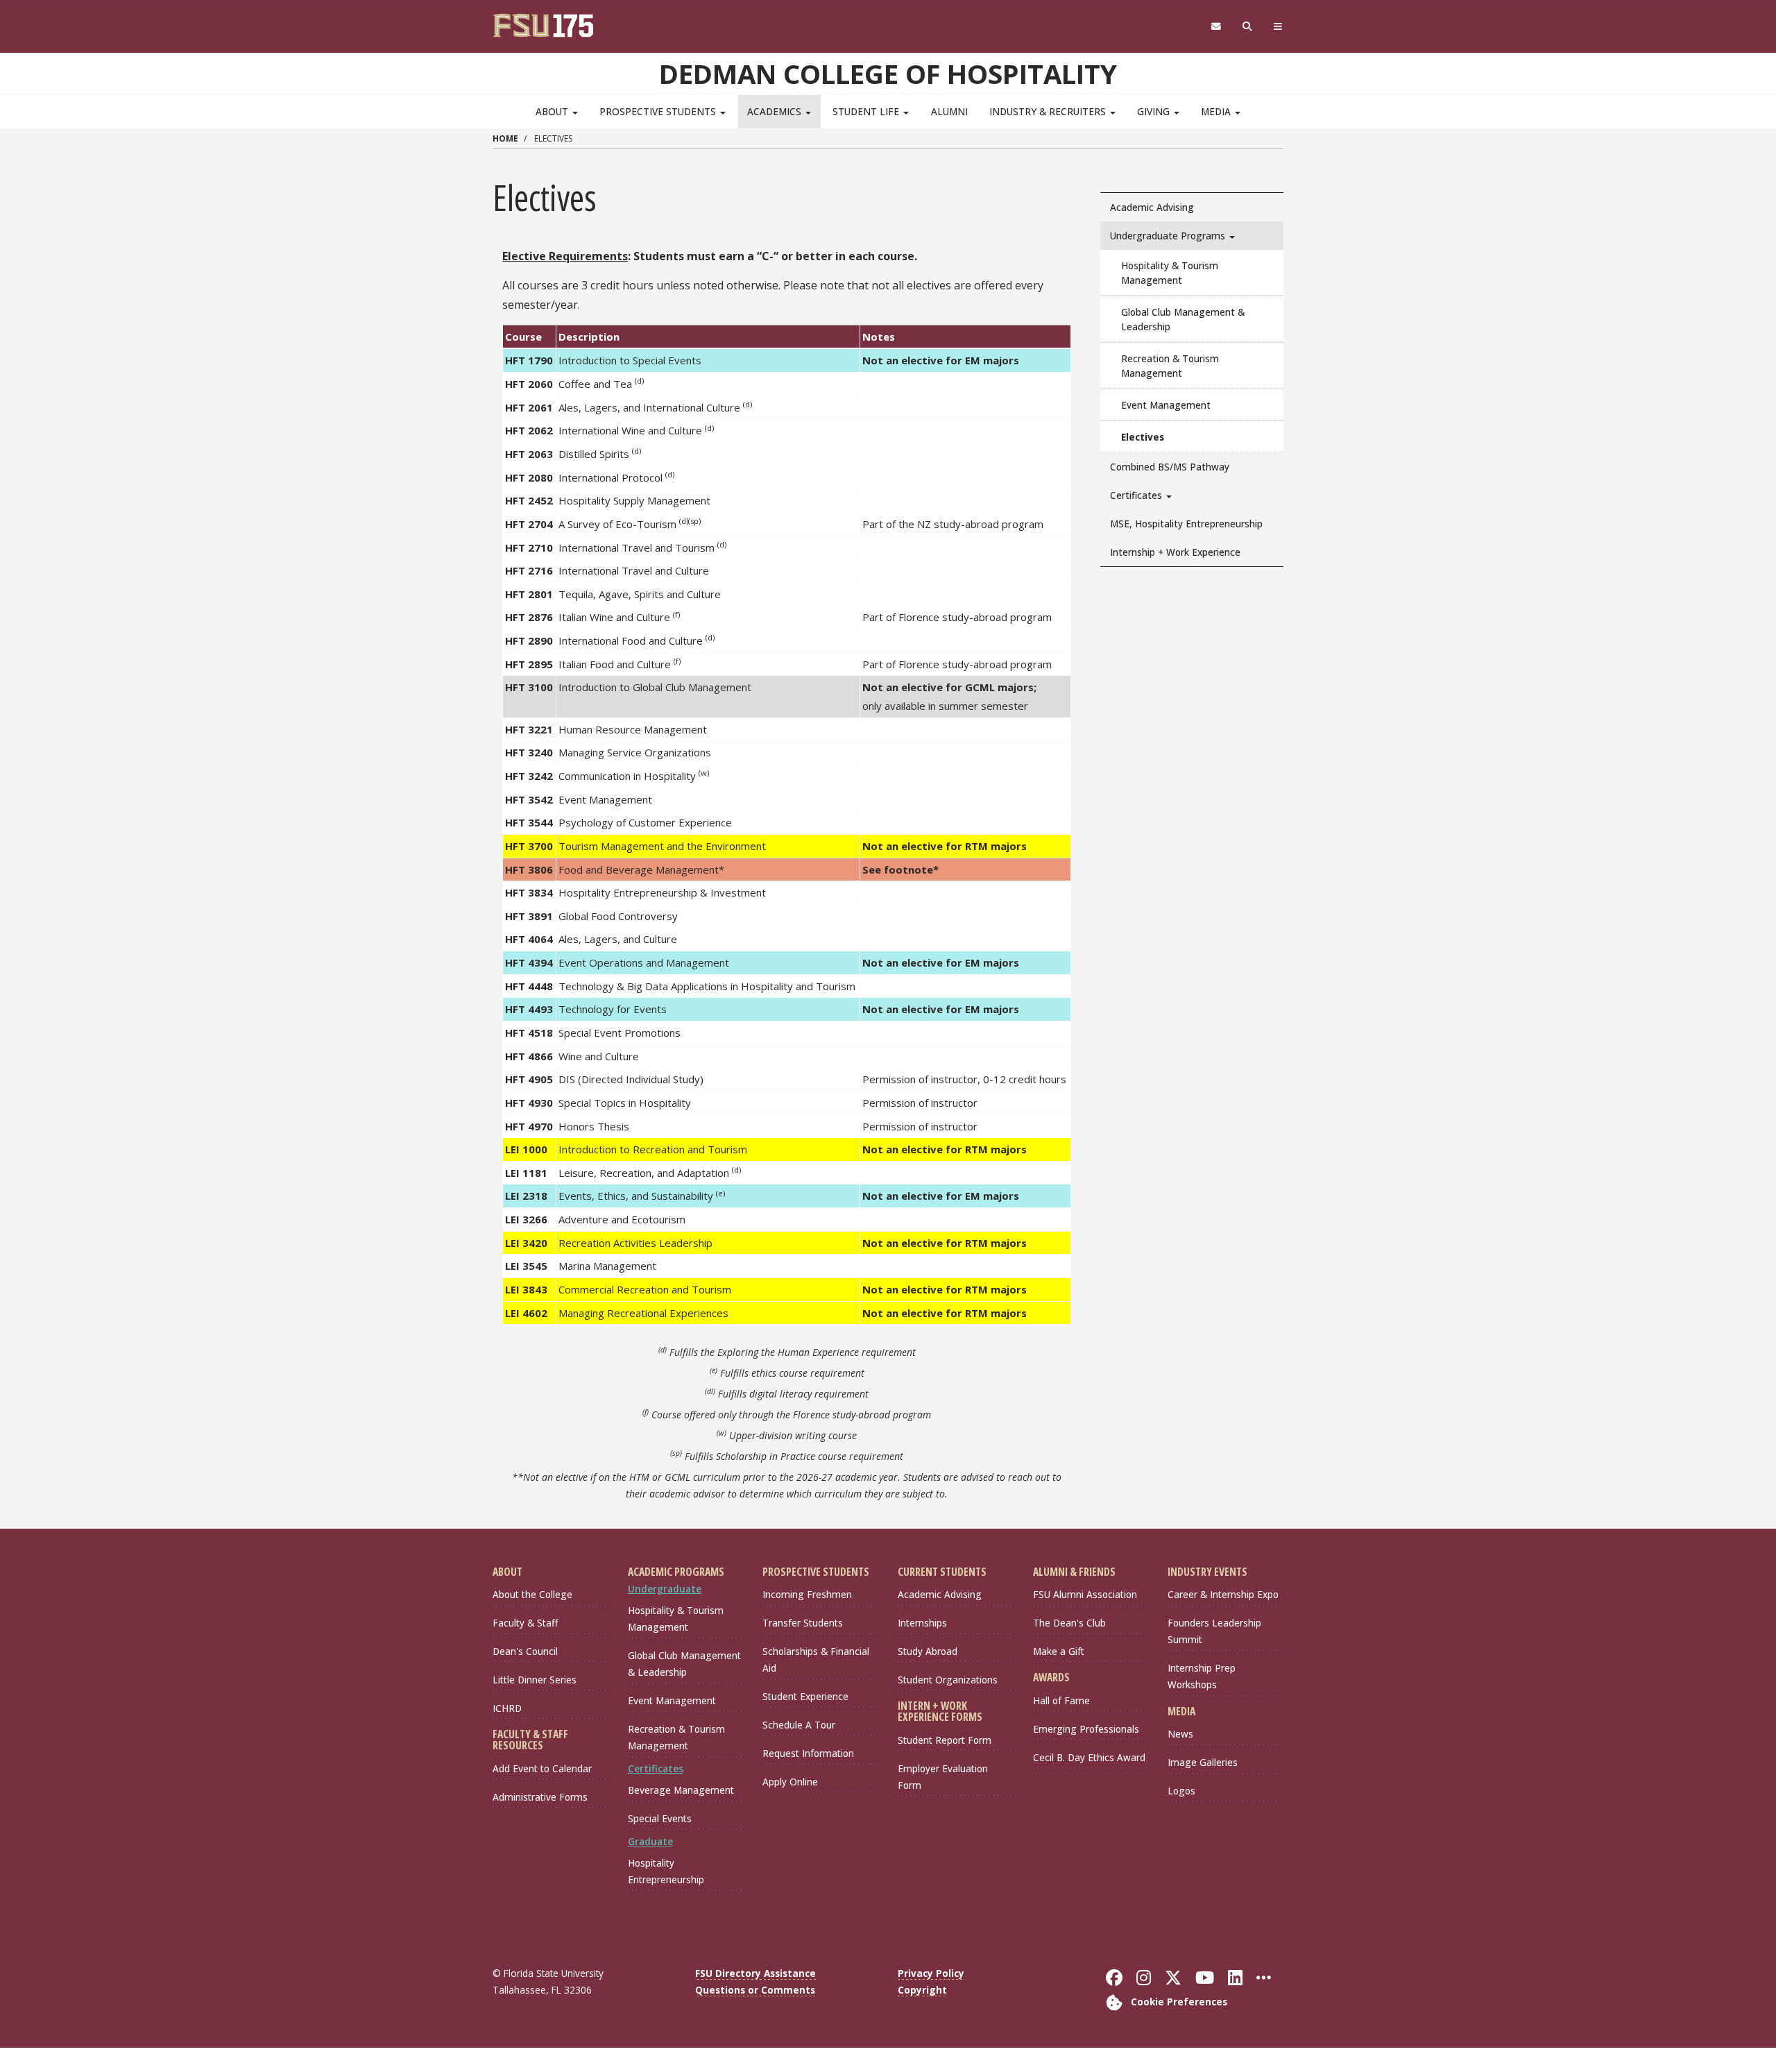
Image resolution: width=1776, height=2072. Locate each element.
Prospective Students (659, 111)
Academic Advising (1152, 207)
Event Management (1166, 405)
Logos (1181, 1791)
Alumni (949, 111)
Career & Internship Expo (1223, 1594)
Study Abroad (928, 1651)
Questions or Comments (755, 1990)
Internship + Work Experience (1175, 552)
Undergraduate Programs (1169, 236)
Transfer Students (803, 1623)
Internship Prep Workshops (1202, 1676)
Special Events (660, 1818)
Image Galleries (1203, 1762)
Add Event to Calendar (542, 1768)
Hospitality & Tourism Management (1170, 273)
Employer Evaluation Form (943, 1777)
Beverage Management (681, 1790)
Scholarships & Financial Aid (816, 1659)
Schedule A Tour (799, 1725)
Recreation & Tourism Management (1170, 366)
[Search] (1248, 27)
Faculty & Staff (525, 1623)
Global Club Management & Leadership (1183, 319)
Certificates (1137, 495)
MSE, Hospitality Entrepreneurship (1186, 524)
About (553, 111)
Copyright (922, 1990)
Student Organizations (948, 1680)
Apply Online (790, 1782)
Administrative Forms (540, 1797)
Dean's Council (525, 1651)
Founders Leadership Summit (1214, 1631)
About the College (532, 1594)
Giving (1155, 111)
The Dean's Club (1069, 1623)
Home (505, 138)
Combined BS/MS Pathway (1170, 467)
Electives (1143, 437)
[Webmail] (1216, 27)
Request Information (808, 1753)
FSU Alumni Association (1085, 1594)
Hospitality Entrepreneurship (666, 1871)
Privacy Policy (931, 1973)
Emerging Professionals (1086, 1729)
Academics (776, 111)
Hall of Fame (1061, 1700)
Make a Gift (1059, 1651)
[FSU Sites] (1278, 27)
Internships (922, 1623)
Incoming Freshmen (807, 1594)
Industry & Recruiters (1049, 111)
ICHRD (507, 1708)
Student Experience (805, 1696)
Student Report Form (945, 1740)
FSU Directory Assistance (755, 1973)
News (1180, 1734)
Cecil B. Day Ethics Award (1089, 1757)
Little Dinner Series (535, 1680)
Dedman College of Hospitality (888, 74)
